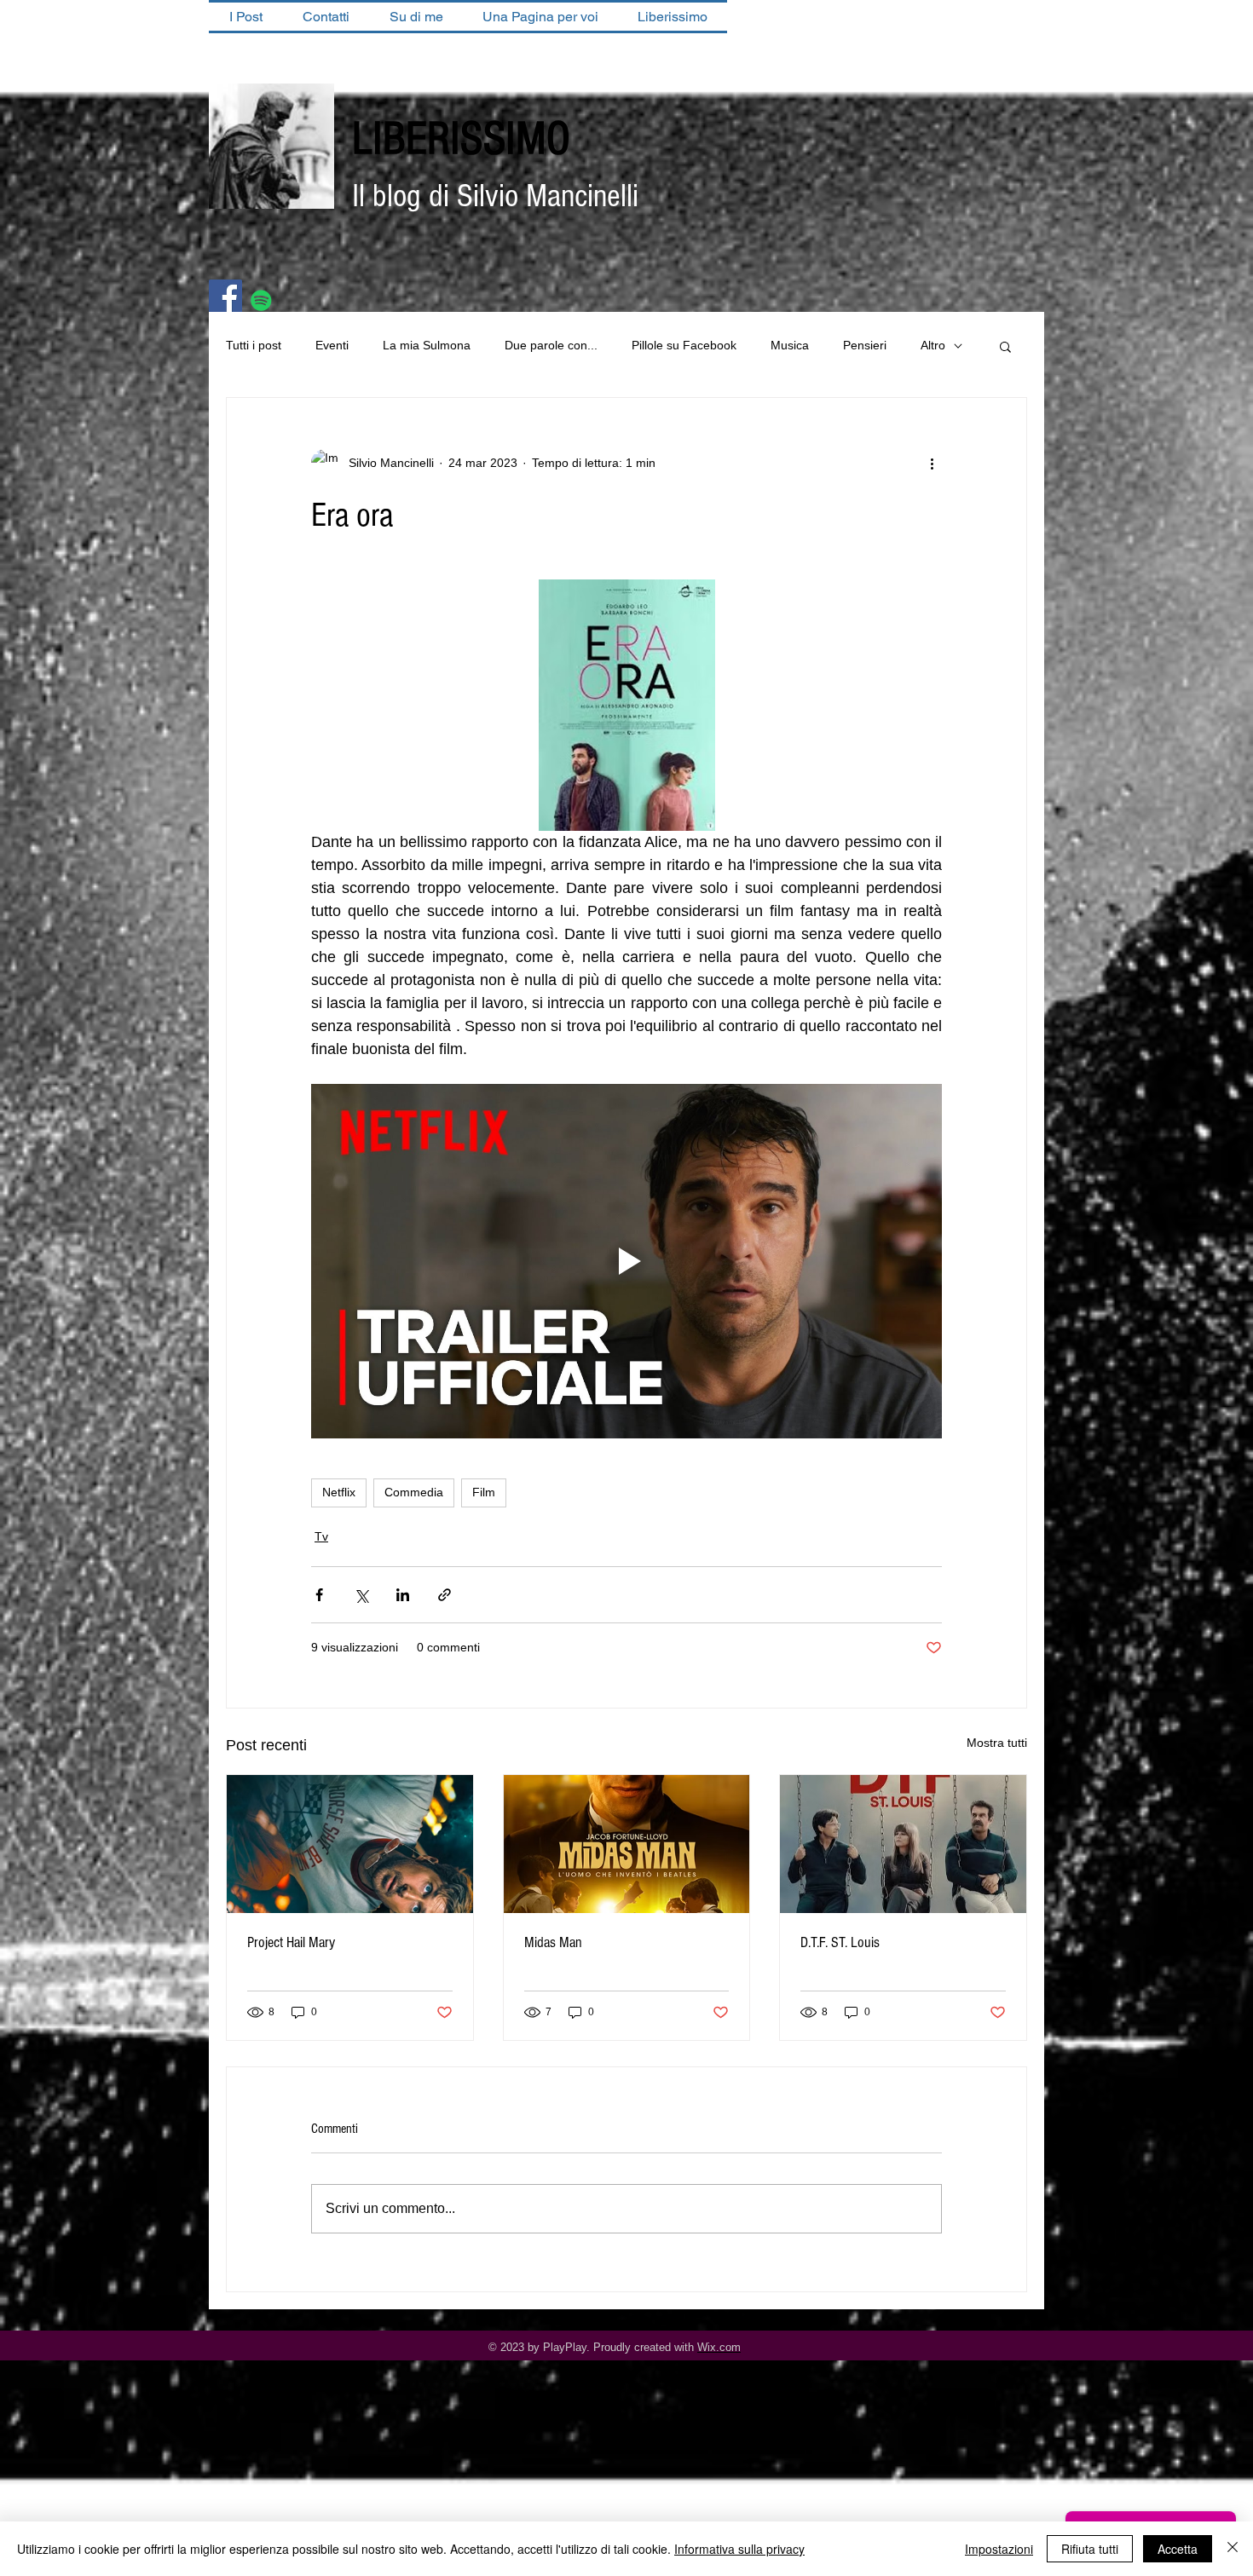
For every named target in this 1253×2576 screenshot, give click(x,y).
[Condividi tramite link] (445, 1595)
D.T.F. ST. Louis (840, 1942)
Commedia (414, 1492)
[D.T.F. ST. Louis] (903, 1844)
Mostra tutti (997, 1743)
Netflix (339, 1492)
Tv (321, 1536)
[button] (1005, 346)
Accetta (1178, 2549)
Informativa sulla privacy (739, 2549)
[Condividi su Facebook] (319, 1595)
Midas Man (553, 1942)
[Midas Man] (627, 1844)
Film (484, 1492)
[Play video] (626, 1261)
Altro (933, 345)
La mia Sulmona (427, 345)
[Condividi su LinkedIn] (403, 1595)
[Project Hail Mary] (350, 1844)
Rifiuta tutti (1090, 2549)
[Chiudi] (1233, 2549)
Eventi (332, 345)
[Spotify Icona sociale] (261, 300)
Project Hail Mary (291, 1942)
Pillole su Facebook (684, 345)
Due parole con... (551, 345)
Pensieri (865, 345)
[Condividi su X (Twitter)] (361, 1595)
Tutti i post (254, 345)
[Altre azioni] (932, 463)
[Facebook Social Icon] (225, 296)
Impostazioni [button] (999, 2549)
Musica (790, 345)
